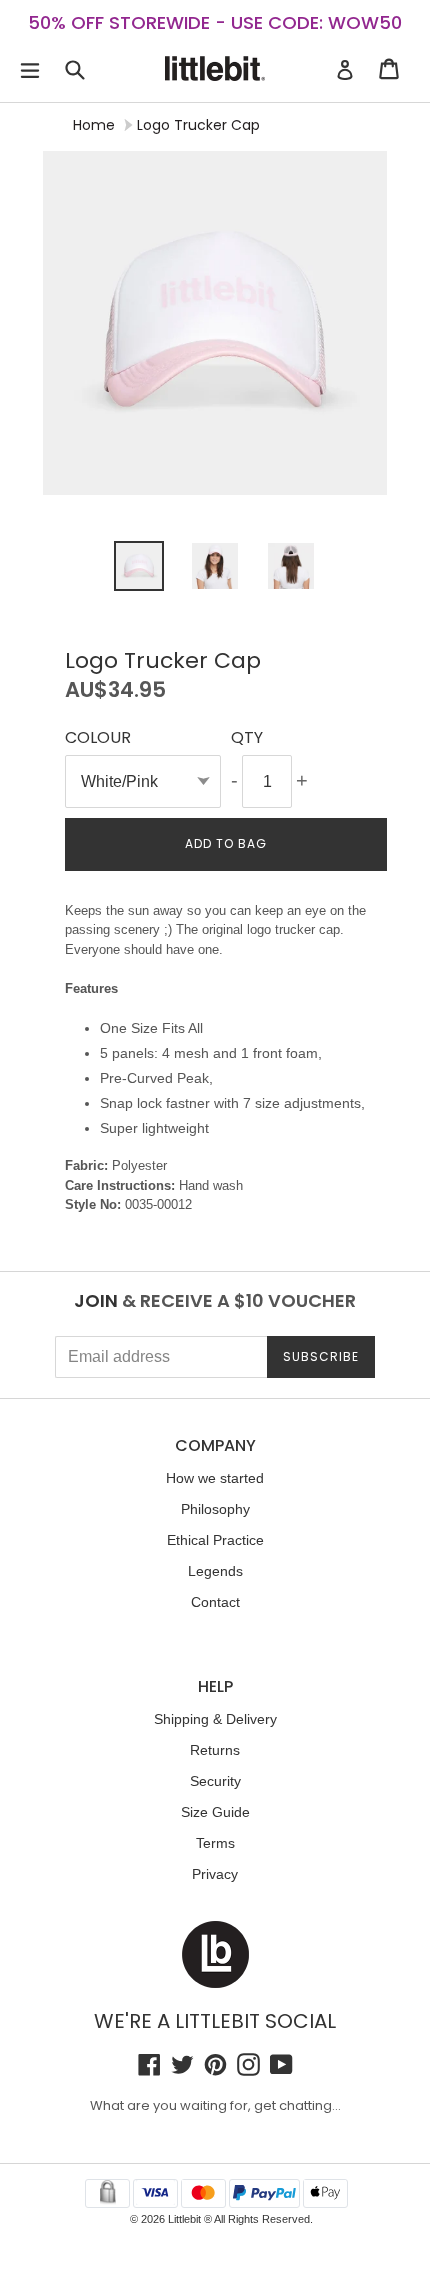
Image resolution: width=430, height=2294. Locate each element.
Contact (215, 1602)
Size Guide (215, 1812)
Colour (98, 737)
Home (94, 125)
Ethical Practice (215, 1540)
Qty (247, 737)
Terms (215, 1843)
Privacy (215, 1874)
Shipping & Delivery (215, 1719)
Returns (215, 1750)
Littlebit (184, 2219)
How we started (215, 1478)
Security (215, 1781)
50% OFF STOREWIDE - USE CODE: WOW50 (215, 22)
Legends (215, 1571)
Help (215, 1686)
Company (215, 1445)
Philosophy (215, 1509)
